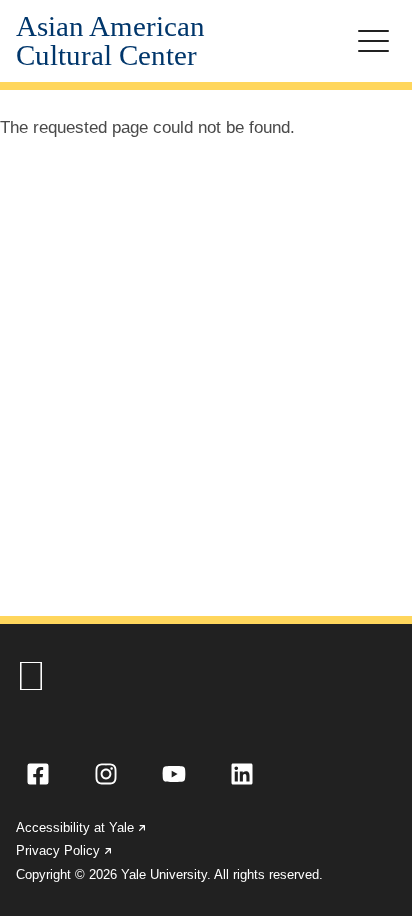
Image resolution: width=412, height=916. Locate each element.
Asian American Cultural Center (110, 41)
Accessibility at (82, 827)
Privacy (65, 850)
